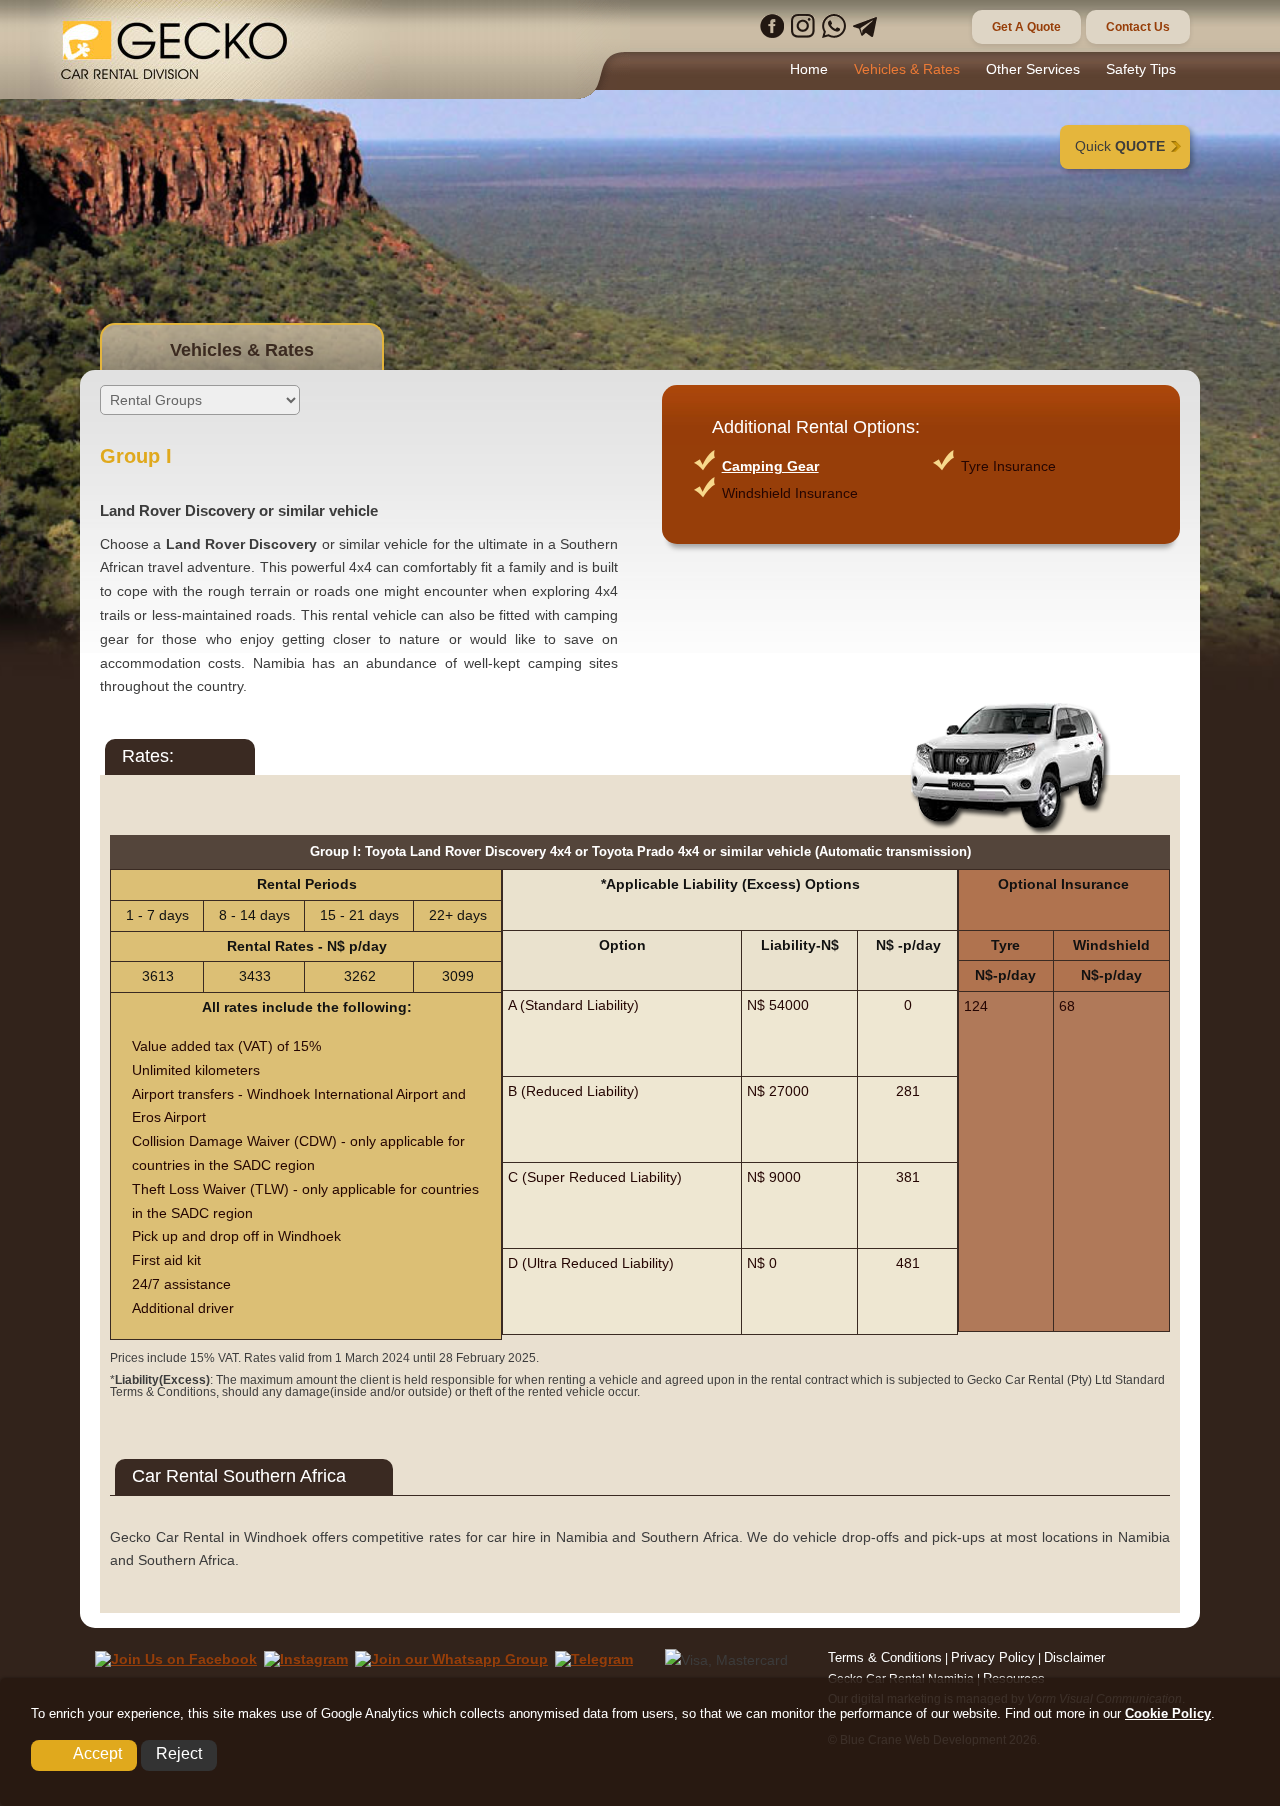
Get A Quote (1026, 27)
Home (809, 69)
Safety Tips (1141, 69)
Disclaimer (1074, 1657)
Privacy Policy (993, 1657)
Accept (97, 1753)
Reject (179, 1753)
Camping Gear (770, 466)
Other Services (1033, 69)
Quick (1120, 146)
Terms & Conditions (885, 1657)
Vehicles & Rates (907, 69)
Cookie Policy (1168, 1713)
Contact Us (1138, 27)
